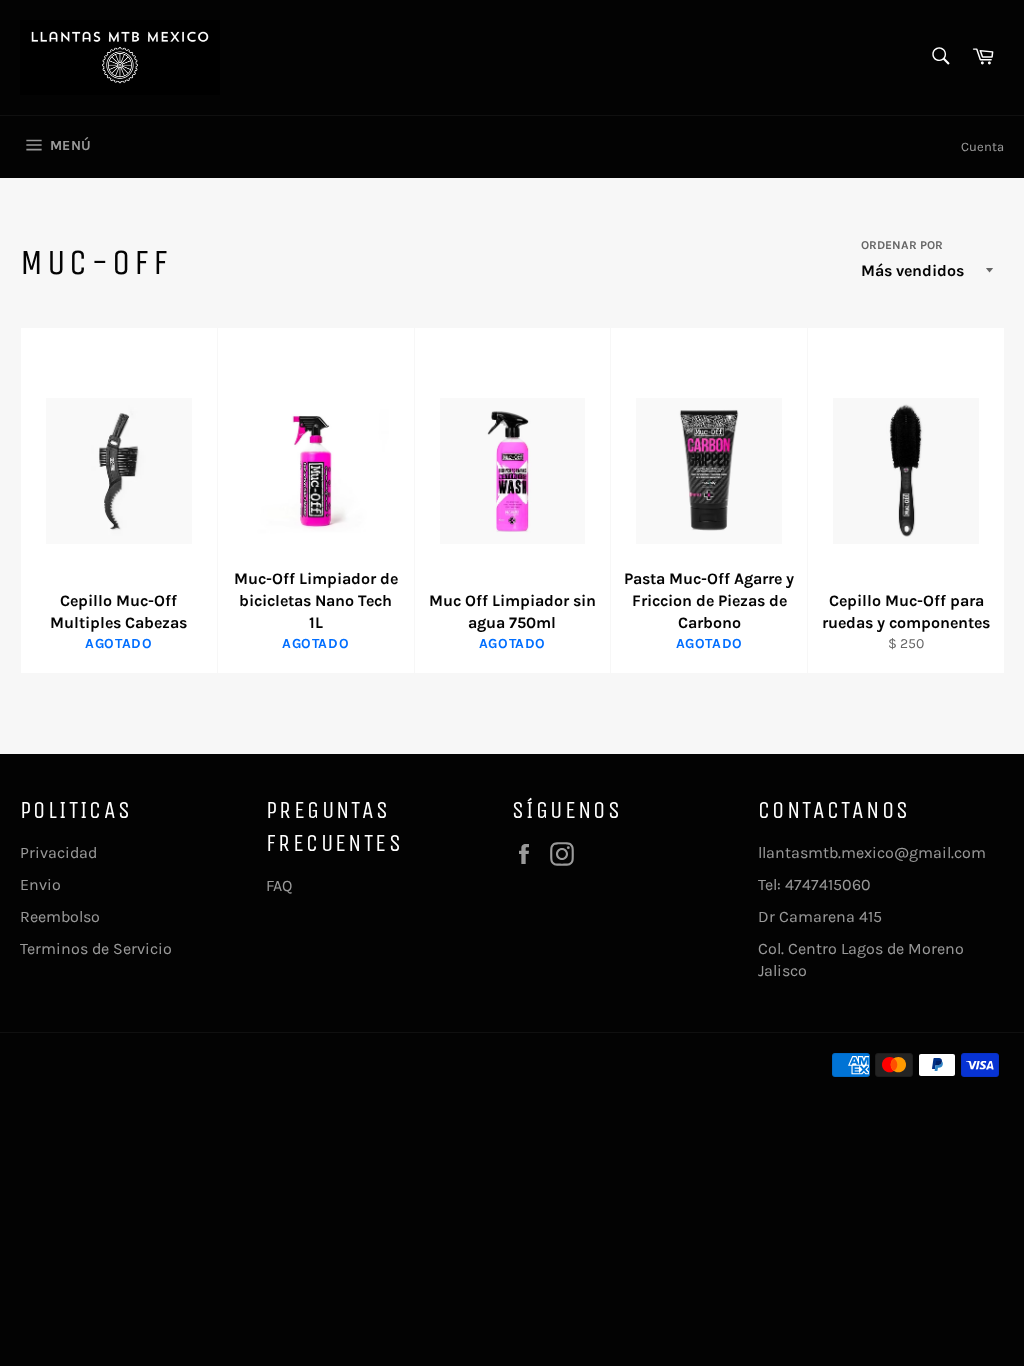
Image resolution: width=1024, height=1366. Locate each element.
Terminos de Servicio (96, 948)
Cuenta (982, 146)
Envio (40, 884)
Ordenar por (902, 245)
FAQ (279, 885)
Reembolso (60, 916)
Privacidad (58, 852)
